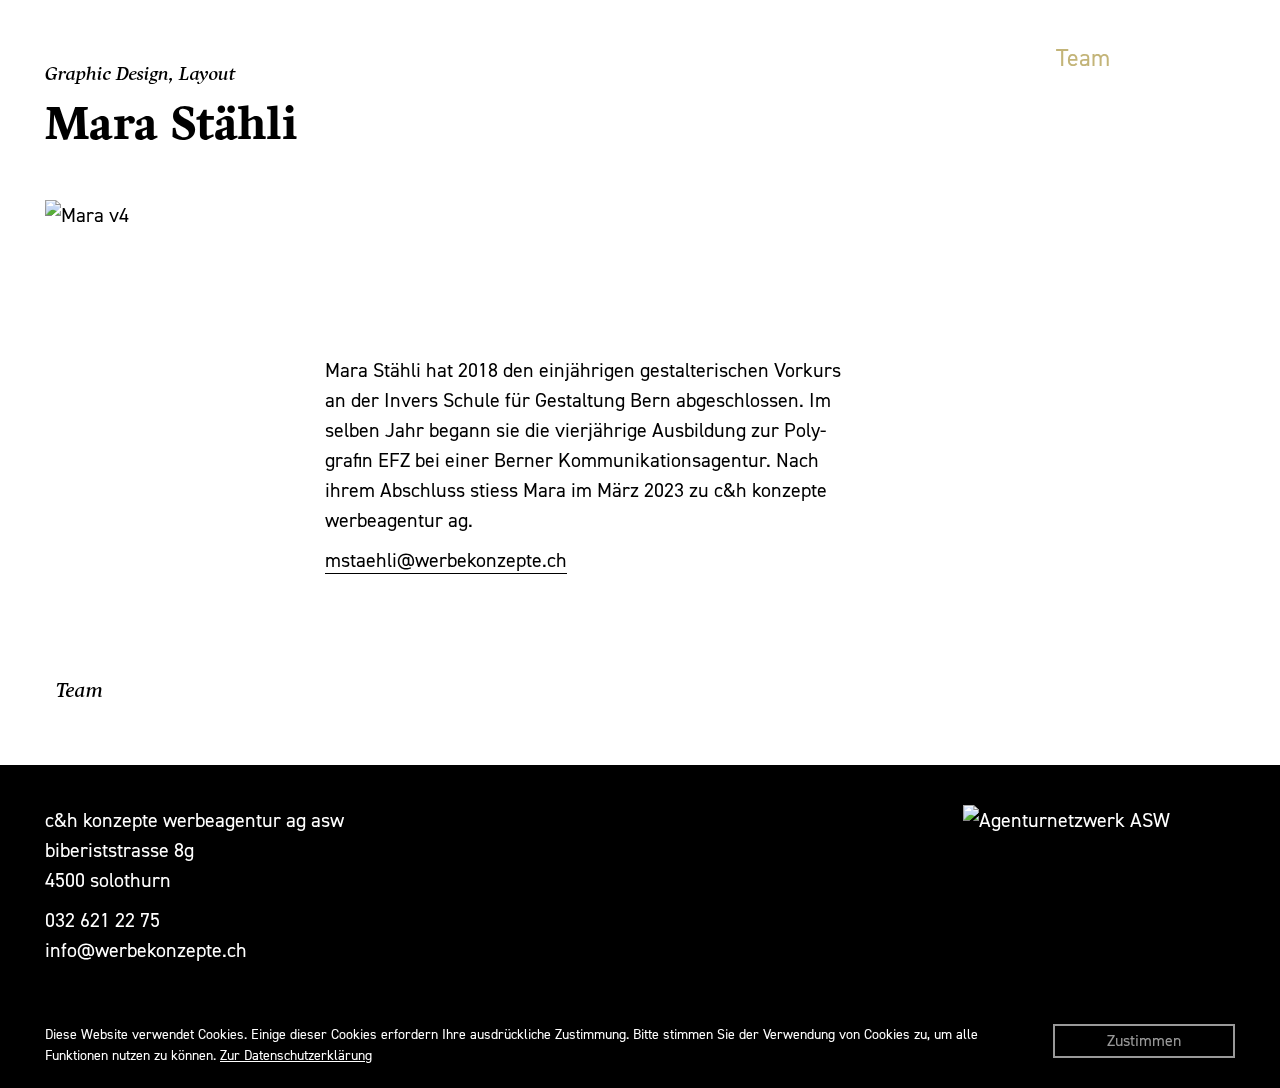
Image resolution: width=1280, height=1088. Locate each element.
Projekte (968, 58)
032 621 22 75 (102, 920)
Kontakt (1195, 58)
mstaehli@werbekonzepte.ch (446, 560)
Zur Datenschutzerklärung (296, 1055)
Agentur (840, 58)
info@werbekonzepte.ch (146, 950)
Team (1083, 58)
